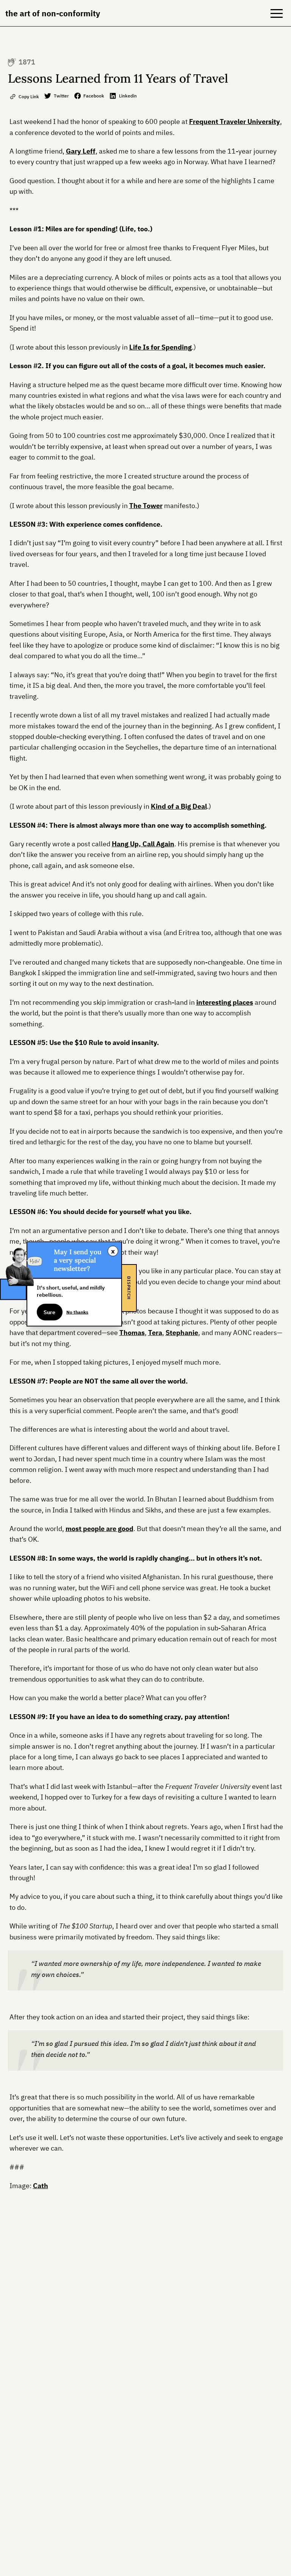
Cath (41, 2186)
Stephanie (182, 1333)
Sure (49, 1312)
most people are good (99, 1529)
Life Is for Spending (160, 347)
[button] (277, 13)
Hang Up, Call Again (143, 844)
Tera (155, 1333)
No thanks (77, 1312)
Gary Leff (81, 151)
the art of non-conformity (53, 13)
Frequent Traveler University (235, 122)
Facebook (94, 96)
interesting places (225, 1002)
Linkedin (128, 96)
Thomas (132, 1333)
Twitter (61, 96)
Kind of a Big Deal (179, 806)
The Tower (146, 506)
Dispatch (129, 1288)
